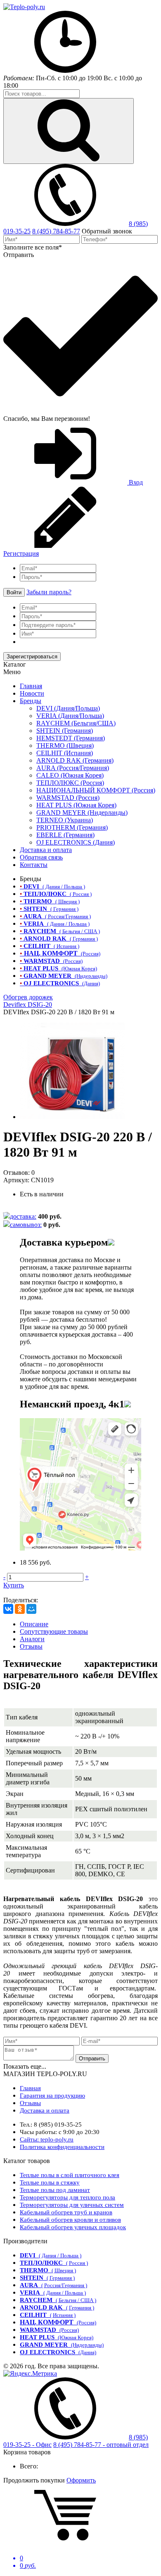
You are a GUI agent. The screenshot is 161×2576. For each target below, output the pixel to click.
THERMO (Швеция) (65, 745)
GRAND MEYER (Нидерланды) (82, 813)
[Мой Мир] (31, 1609)
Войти (14, 592)
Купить (14, 1585)
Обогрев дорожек (28, 997)
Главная (31, 686)
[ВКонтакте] (8, 1609)
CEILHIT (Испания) (65, 753)
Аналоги (32, 1639)
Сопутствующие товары (54, 1631)
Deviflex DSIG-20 (28, 1005)
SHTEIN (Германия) (65, 731)
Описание (34, 1624)
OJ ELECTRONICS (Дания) (76, 842)
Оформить (81, 2480)
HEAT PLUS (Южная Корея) (76, 805)
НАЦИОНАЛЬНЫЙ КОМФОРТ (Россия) (96, 790)
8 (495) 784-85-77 (56, 231)
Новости (32, 693)
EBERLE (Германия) (65, 835)
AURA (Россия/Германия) (73, 768)
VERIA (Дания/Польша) (70, 716)
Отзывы (31, 1646)
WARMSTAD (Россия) (68, 798)
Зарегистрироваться (32, 657)
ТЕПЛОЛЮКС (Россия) (70, 783)
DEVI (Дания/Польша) (68, 708)
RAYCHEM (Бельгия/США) (76, 723)
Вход (135, 482)
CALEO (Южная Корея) (70, 775)
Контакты (34, 865)
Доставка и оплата (46, 850)
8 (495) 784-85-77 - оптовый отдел (101, 2445)
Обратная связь (41, 857)
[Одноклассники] (20, 1609)
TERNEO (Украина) (65, 820)
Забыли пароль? (49, 592)
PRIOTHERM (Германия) (72, 827)
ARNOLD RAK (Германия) (75, 760)
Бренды (31, 701)
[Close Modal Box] (111, 1242)
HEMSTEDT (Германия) (71, 738)
